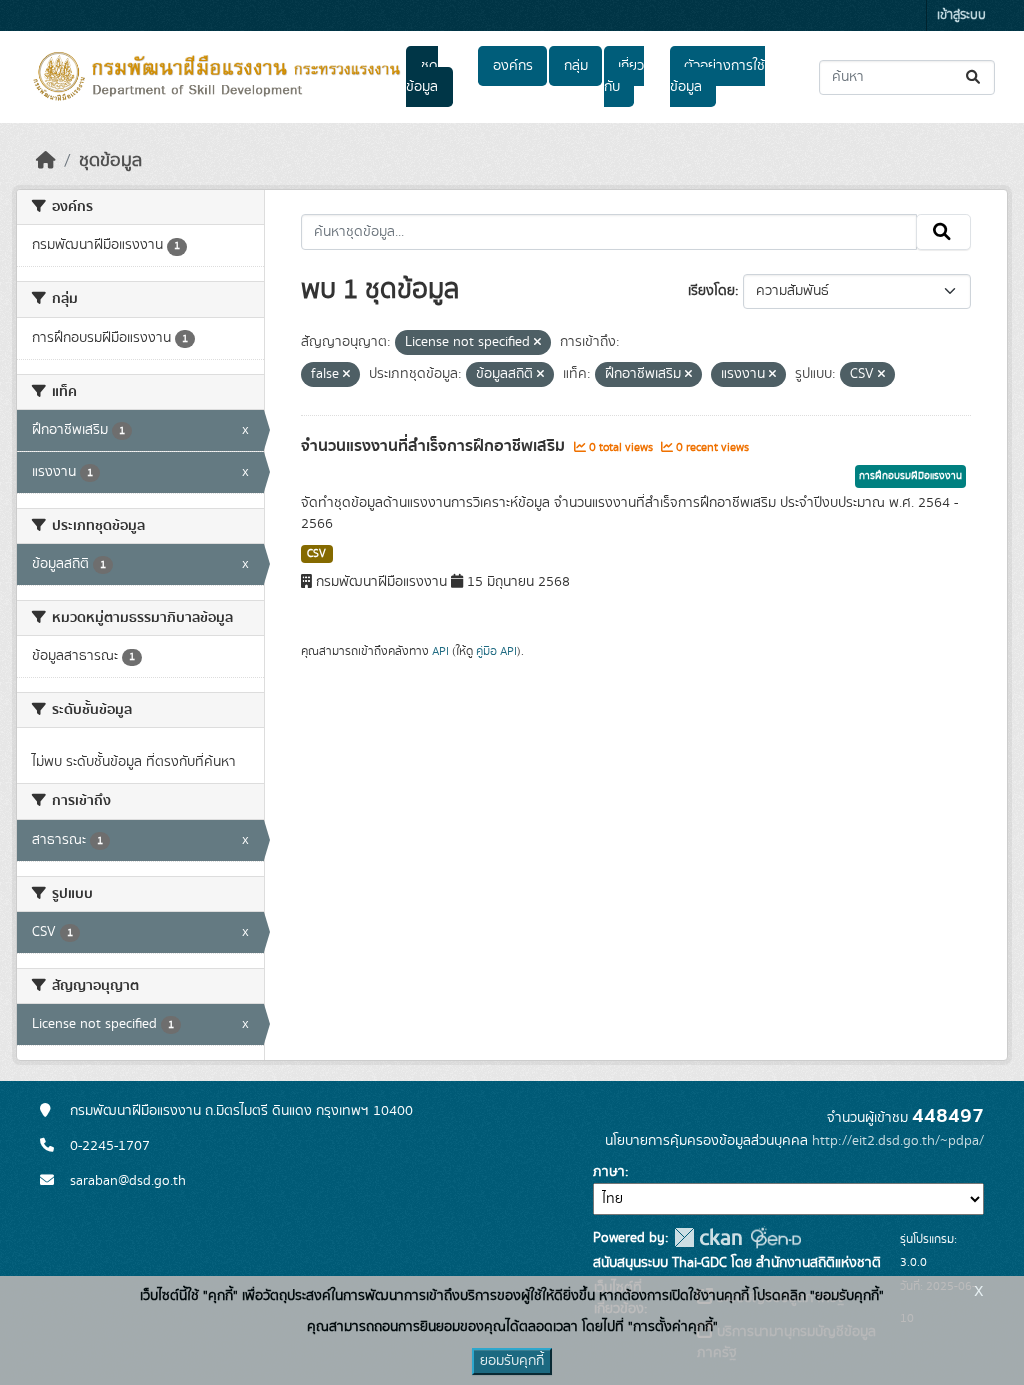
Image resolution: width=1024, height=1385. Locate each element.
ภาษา (609, 1172)
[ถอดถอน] (537, 343)
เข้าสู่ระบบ (961, 15)
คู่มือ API (496, 651)
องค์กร (513, 66)
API (440, 651)
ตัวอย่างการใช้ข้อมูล (717, 76)
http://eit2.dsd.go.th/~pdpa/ (898, 1141)
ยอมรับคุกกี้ (512, 1361)
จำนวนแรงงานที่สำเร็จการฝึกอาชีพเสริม (435, 446)
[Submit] (974, 77)
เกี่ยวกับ (624, 76)
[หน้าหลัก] (46, 161)
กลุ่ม (576, 66)
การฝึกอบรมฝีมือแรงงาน (910, 476)
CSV (316, 554)
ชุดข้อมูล (422, 76)
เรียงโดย (711, 291)
